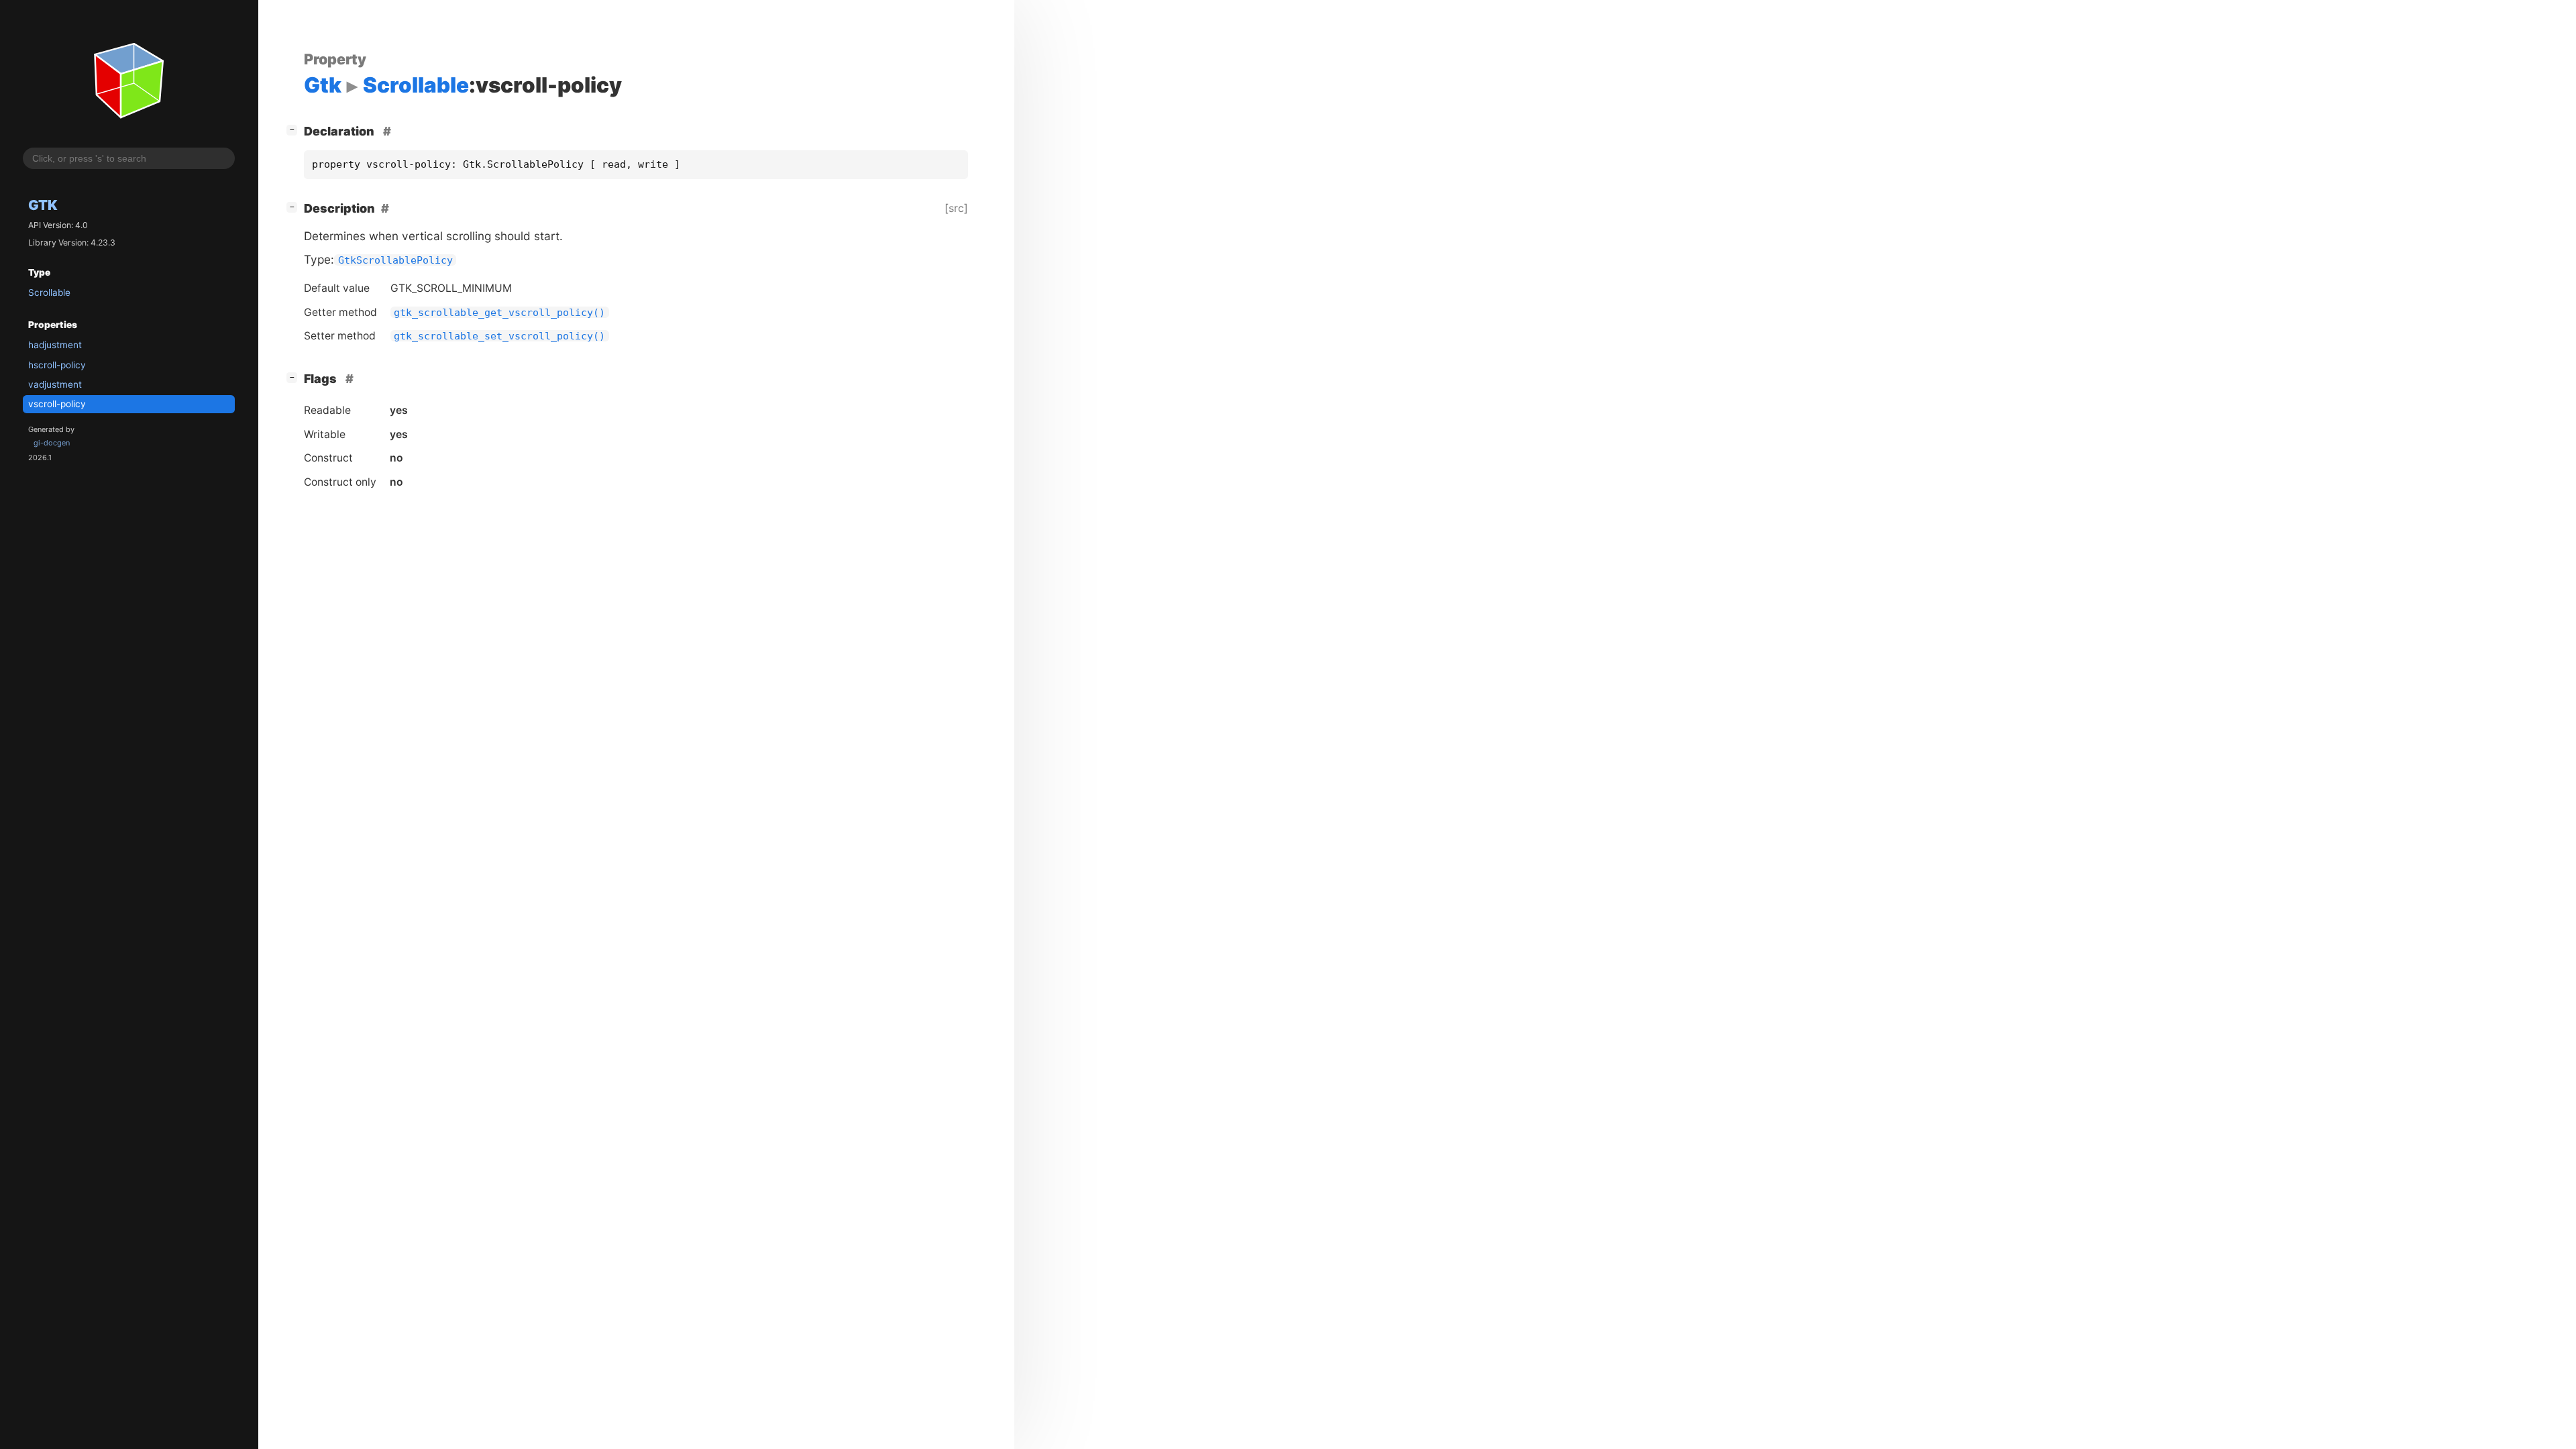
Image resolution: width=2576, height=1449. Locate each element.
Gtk (43, 205)
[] (294, 129)
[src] (956, 208)
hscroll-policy (57, 365)
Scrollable (49, 292)
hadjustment (55, 345)
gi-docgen (52, 443)
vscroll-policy (57, 404)
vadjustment (55, 384)
